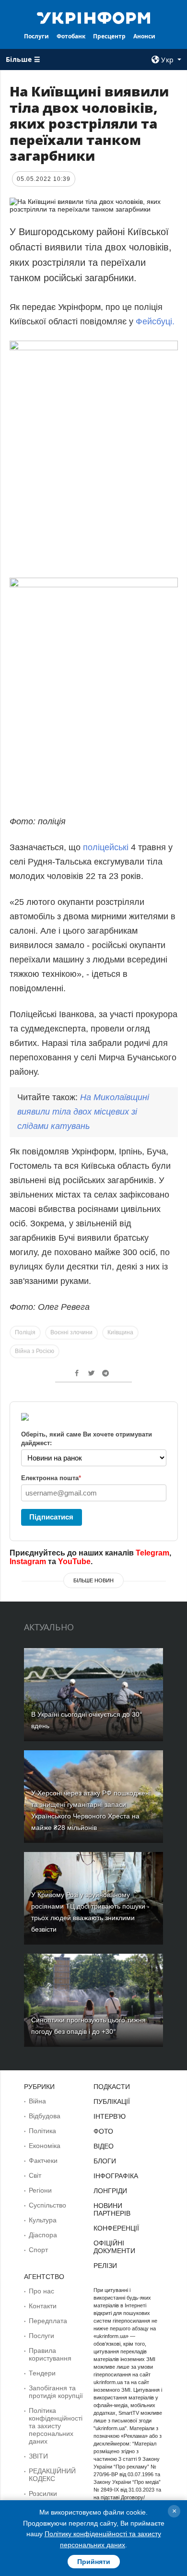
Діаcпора (43, 2235)
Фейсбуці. (155, 321)
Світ (35, 2175)
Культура (43, 2220)
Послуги (36, 36)
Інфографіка (116, 2176)
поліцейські (106, 847)
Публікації (112, 2101)
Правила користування (50, 2354)
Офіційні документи (114, 2247)
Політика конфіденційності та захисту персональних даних (56, 2426)
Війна (37, 2101)
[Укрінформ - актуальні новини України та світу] (93, 17)
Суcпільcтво (47, 2205)
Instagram (28, 1561)
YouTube (74, 1561)
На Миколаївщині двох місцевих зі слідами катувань (83, 1112)
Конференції (116, 2228)
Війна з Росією (35, 1351)
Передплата (48, 2321)
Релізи (105, 2266)
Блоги (105, 2161)
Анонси (144, 36)
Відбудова (45, 2116)
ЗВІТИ (38, 2456)
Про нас (41, 2291)
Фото (103, 2131)
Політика (42, 2131)
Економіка (45, 2146)
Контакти (43, 2306)
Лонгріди (110, 2191)
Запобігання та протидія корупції (56, 2392)
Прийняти (94, 2562)
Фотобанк (71, 36)
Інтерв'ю (110, 2116)
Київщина (120, 1332)
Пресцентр (109, 36)
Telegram (152, 1553)
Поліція (25, 1332)
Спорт (38, 2250)
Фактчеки (43, 2161)
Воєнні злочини (71, 1332)
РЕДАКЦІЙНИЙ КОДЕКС (52, 2475)
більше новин (93, 1580)
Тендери (42, 2373)
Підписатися (51, 1517)
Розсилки (43, 2493)
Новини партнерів (112, 2209)
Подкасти (112, 2087)
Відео (104, 2146)
